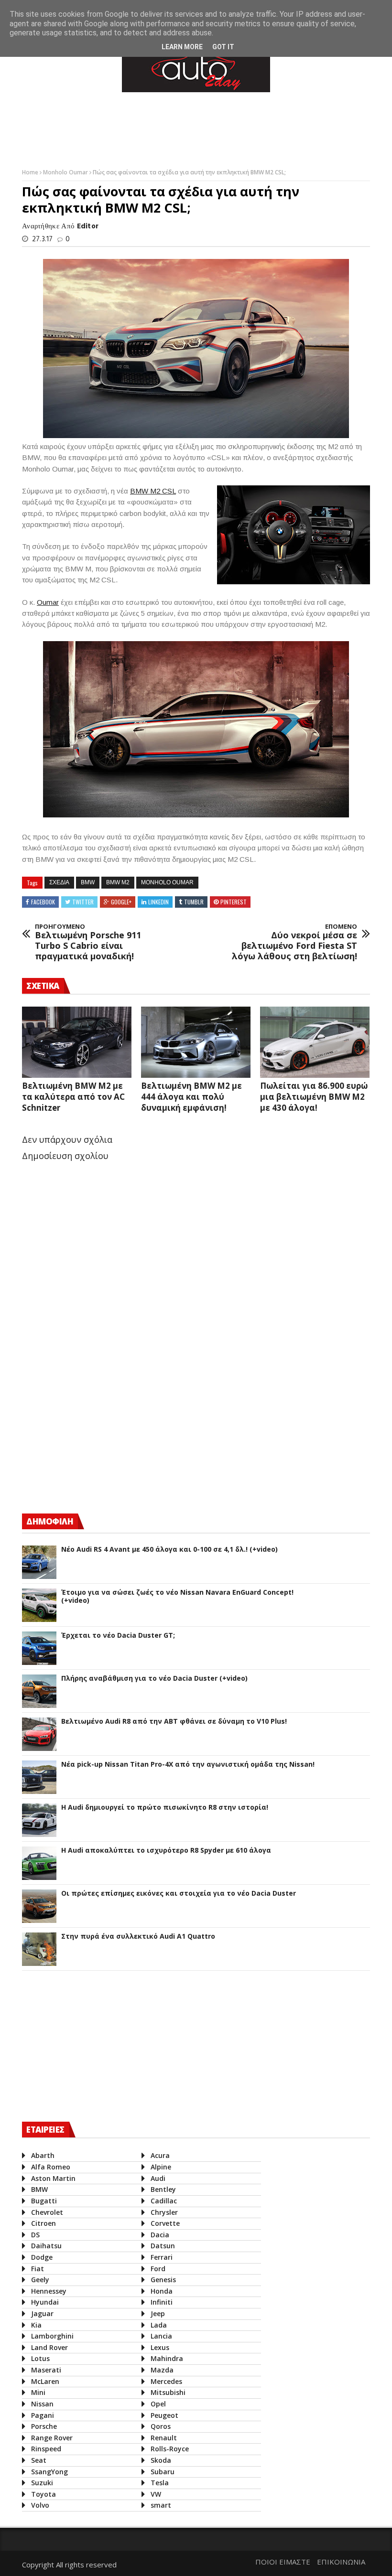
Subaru (163, 2472)
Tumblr (194, 902)
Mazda (162, 2370)
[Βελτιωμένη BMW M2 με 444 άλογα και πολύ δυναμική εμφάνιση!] (196, 1042)
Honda (162, 2291)
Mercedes (166, 2381)
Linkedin (158, 902)
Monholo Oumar (66, 172)
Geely (40, 2280)
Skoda (161, 2460)
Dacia (160, 2235)
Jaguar (42, 2313)
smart (161, 2505)
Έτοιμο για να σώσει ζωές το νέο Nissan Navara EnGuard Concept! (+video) (177, 1597)
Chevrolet (47, 2212)
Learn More (182, 47)
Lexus (160, 2347)
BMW (88, 882)
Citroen (44, 2223)
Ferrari (162, 2257)
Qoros (161, 2426)
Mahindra (167, 2358)
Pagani (43, 2415)
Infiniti (162, 2302)
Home (31, 172)
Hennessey (49, 2291)
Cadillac (164, 2201)
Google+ (121, 902)
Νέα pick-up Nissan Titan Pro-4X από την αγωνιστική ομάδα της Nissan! (188, 1765)
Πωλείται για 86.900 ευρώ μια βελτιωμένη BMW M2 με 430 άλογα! (314, 1097)
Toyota (44, 2494)
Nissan (42, 2404)
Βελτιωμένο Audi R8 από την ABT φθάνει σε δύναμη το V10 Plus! (174, 1722)
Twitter (83, 902)
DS (35, 2235)
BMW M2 (118, 882)
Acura (160, 2155)
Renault (164, 2438)
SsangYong (49, 2472)
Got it (223, 47)
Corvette (165, 2223)
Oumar (48, 602)
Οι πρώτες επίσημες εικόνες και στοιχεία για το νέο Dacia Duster (179, 1894)
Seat (39, 2460)
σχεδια (59, 882)
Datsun (163, 2246)
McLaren (45, 2381)
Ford (158, 2269)
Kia (36, 2325)
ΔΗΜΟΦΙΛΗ (50, 1521)
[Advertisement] (196, 128)
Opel (158, 2404)
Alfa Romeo (51, 2167)
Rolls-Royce (170, 2449)
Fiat (38, 2269)
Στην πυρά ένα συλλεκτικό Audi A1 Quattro (138, 1937)
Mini (38, 2392)
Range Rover (52, 2438)
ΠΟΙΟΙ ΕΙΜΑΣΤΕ (283, 2562)
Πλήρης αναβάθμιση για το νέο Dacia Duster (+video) (154, 1679)
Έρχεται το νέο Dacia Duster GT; (118, 1636)
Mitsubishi (168, 2392)
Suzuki (42, 2483)
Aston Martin (53, 2178)
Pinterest (234, 902)
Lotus (40, 2358)
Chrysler (164, 2212)
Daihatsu (46, 2246)
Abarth (43, 2155)
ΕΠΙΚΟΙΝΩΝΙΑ (341, 2562)
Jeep (158, 2313)
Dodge (42, 2257)
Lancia (161, 2336)
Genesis (163, 2280)
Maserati (46, 2370)
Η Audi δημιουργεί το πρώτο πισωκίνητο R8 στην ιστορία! (165, 1808)
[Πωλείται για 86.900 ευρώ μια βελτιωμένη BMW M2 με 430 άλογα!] (315, 1042)
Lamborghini (52, 2336)
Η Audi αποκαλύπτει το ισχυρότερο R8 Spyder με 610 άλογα (166, 1851)
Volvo (40, 2505)
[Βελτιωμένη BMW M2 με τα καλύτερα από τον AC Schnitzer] (77, 1042)
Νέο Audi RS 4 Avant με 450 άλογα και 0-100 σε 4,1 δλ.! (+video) (169, 1550)
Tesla (160, 2483)
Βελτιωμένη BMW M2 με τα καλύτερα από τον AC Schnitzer (73, 1097)
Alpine (161, 2167)
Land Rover (49, 2347)
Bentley (163, 2189)
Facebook (43, 902)
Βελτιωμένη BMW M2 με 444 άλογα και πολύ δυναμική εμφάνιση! (191, 1097)
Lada (159, 2325)
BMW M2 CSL (153, 491)
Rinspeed (46, 2449)
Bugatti (44, 2201)
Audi (158, 2178)
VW (156, 2494)
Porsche (44, 2426)
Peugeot (164, 2415)
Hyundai (45, 2302)
